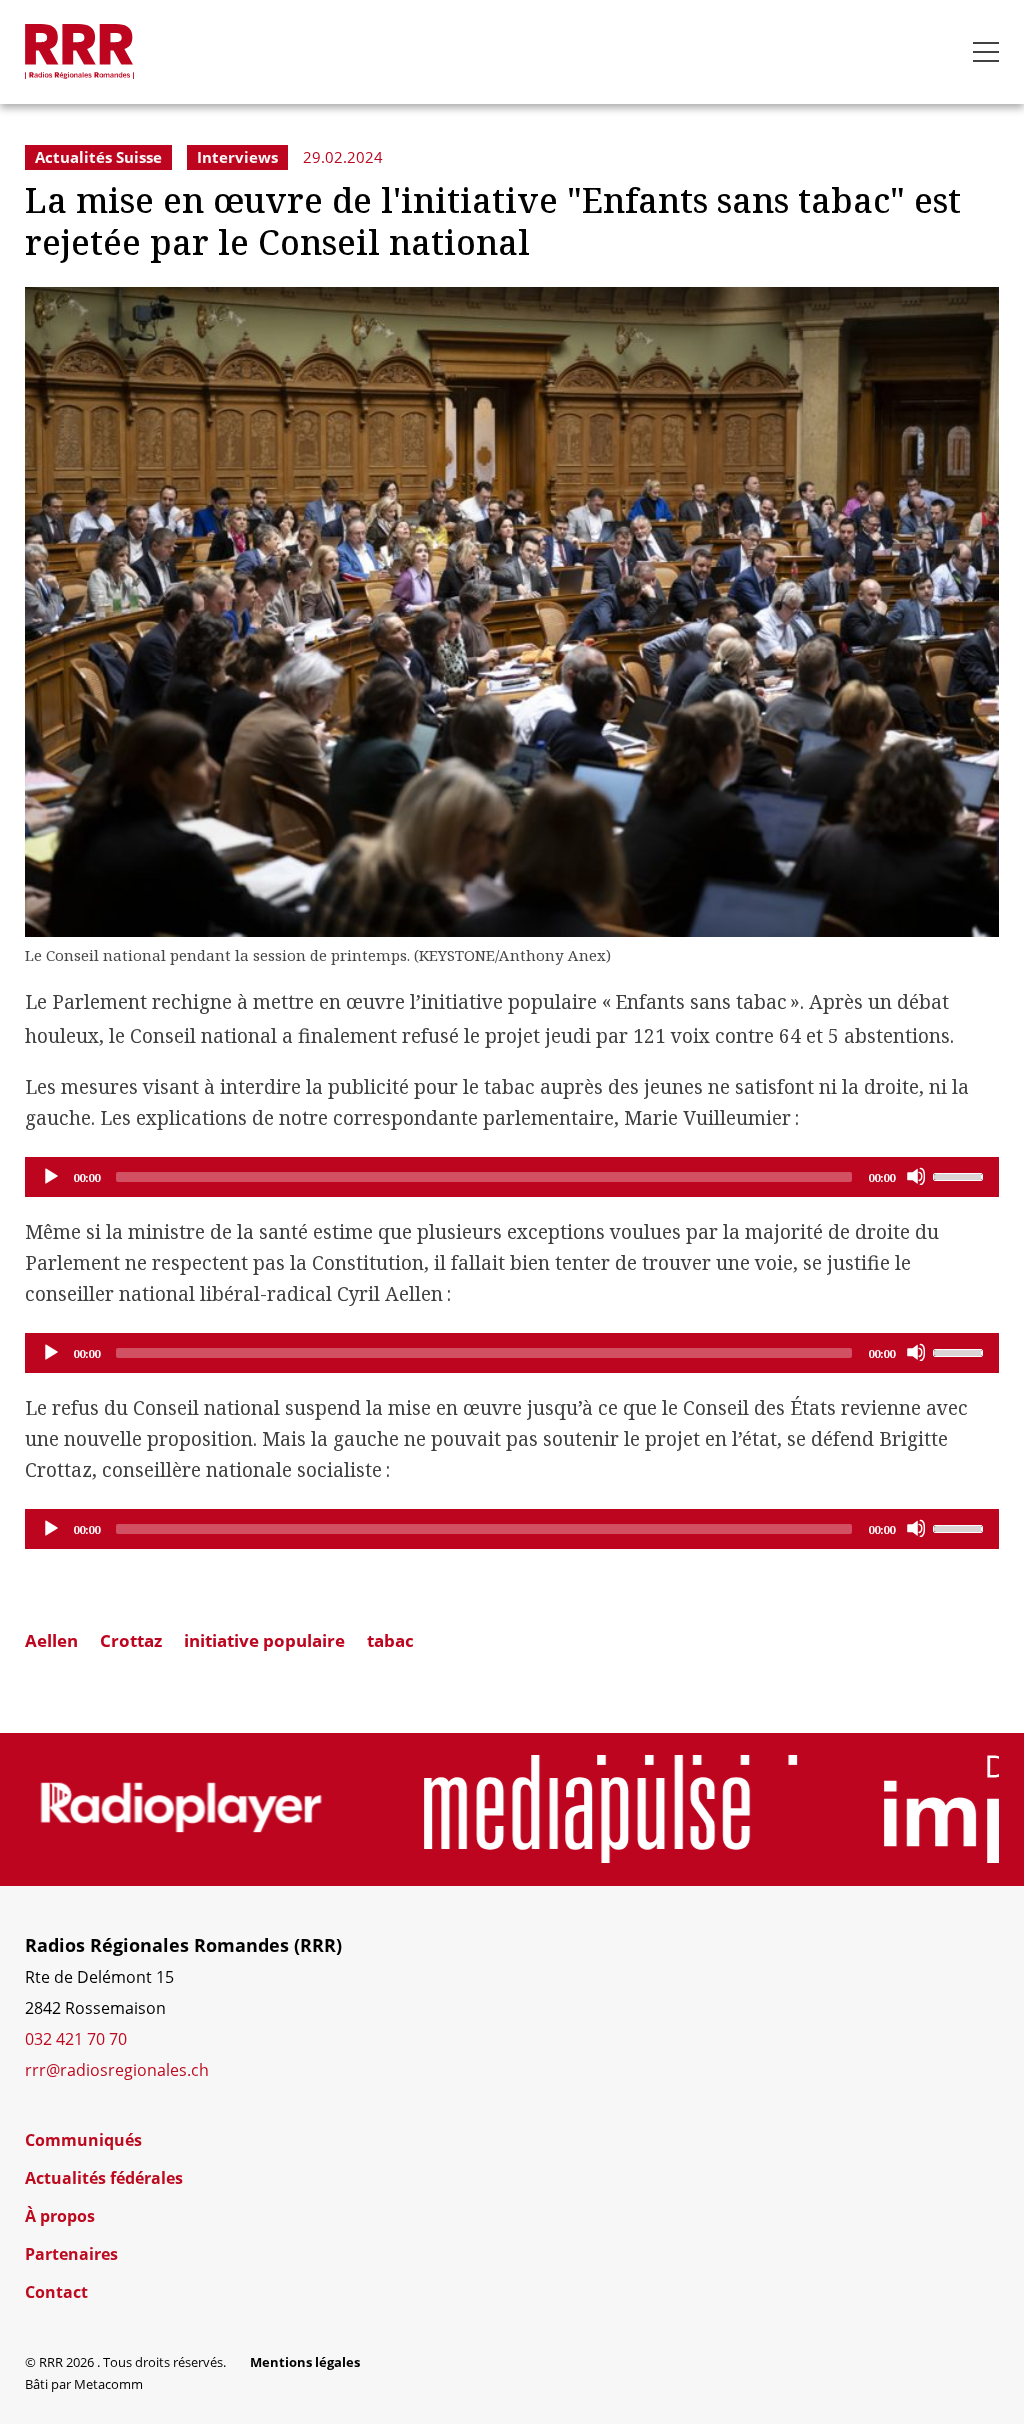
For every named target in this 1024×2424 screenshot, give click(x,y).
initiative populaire (264, 1640)
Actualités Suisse (98, 157)
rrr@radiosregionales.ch (117, 2070)
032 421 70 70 (76, 2039)
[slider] (961, 1175)
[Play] (50, 1176)
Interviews (237, 157)
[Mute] (916, 1176)
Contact (56, 2292)
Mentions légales (305, 2362)
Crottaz (131, 1640)
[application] (512, 1177)
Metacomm (108, 2384)
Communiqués (83, 2140)
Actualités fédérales (104, 2178)
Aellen (51, 1640)
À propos (60, 2216)
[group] (181, 1809)
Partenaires (71, 2254)
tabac (390, 1640)
